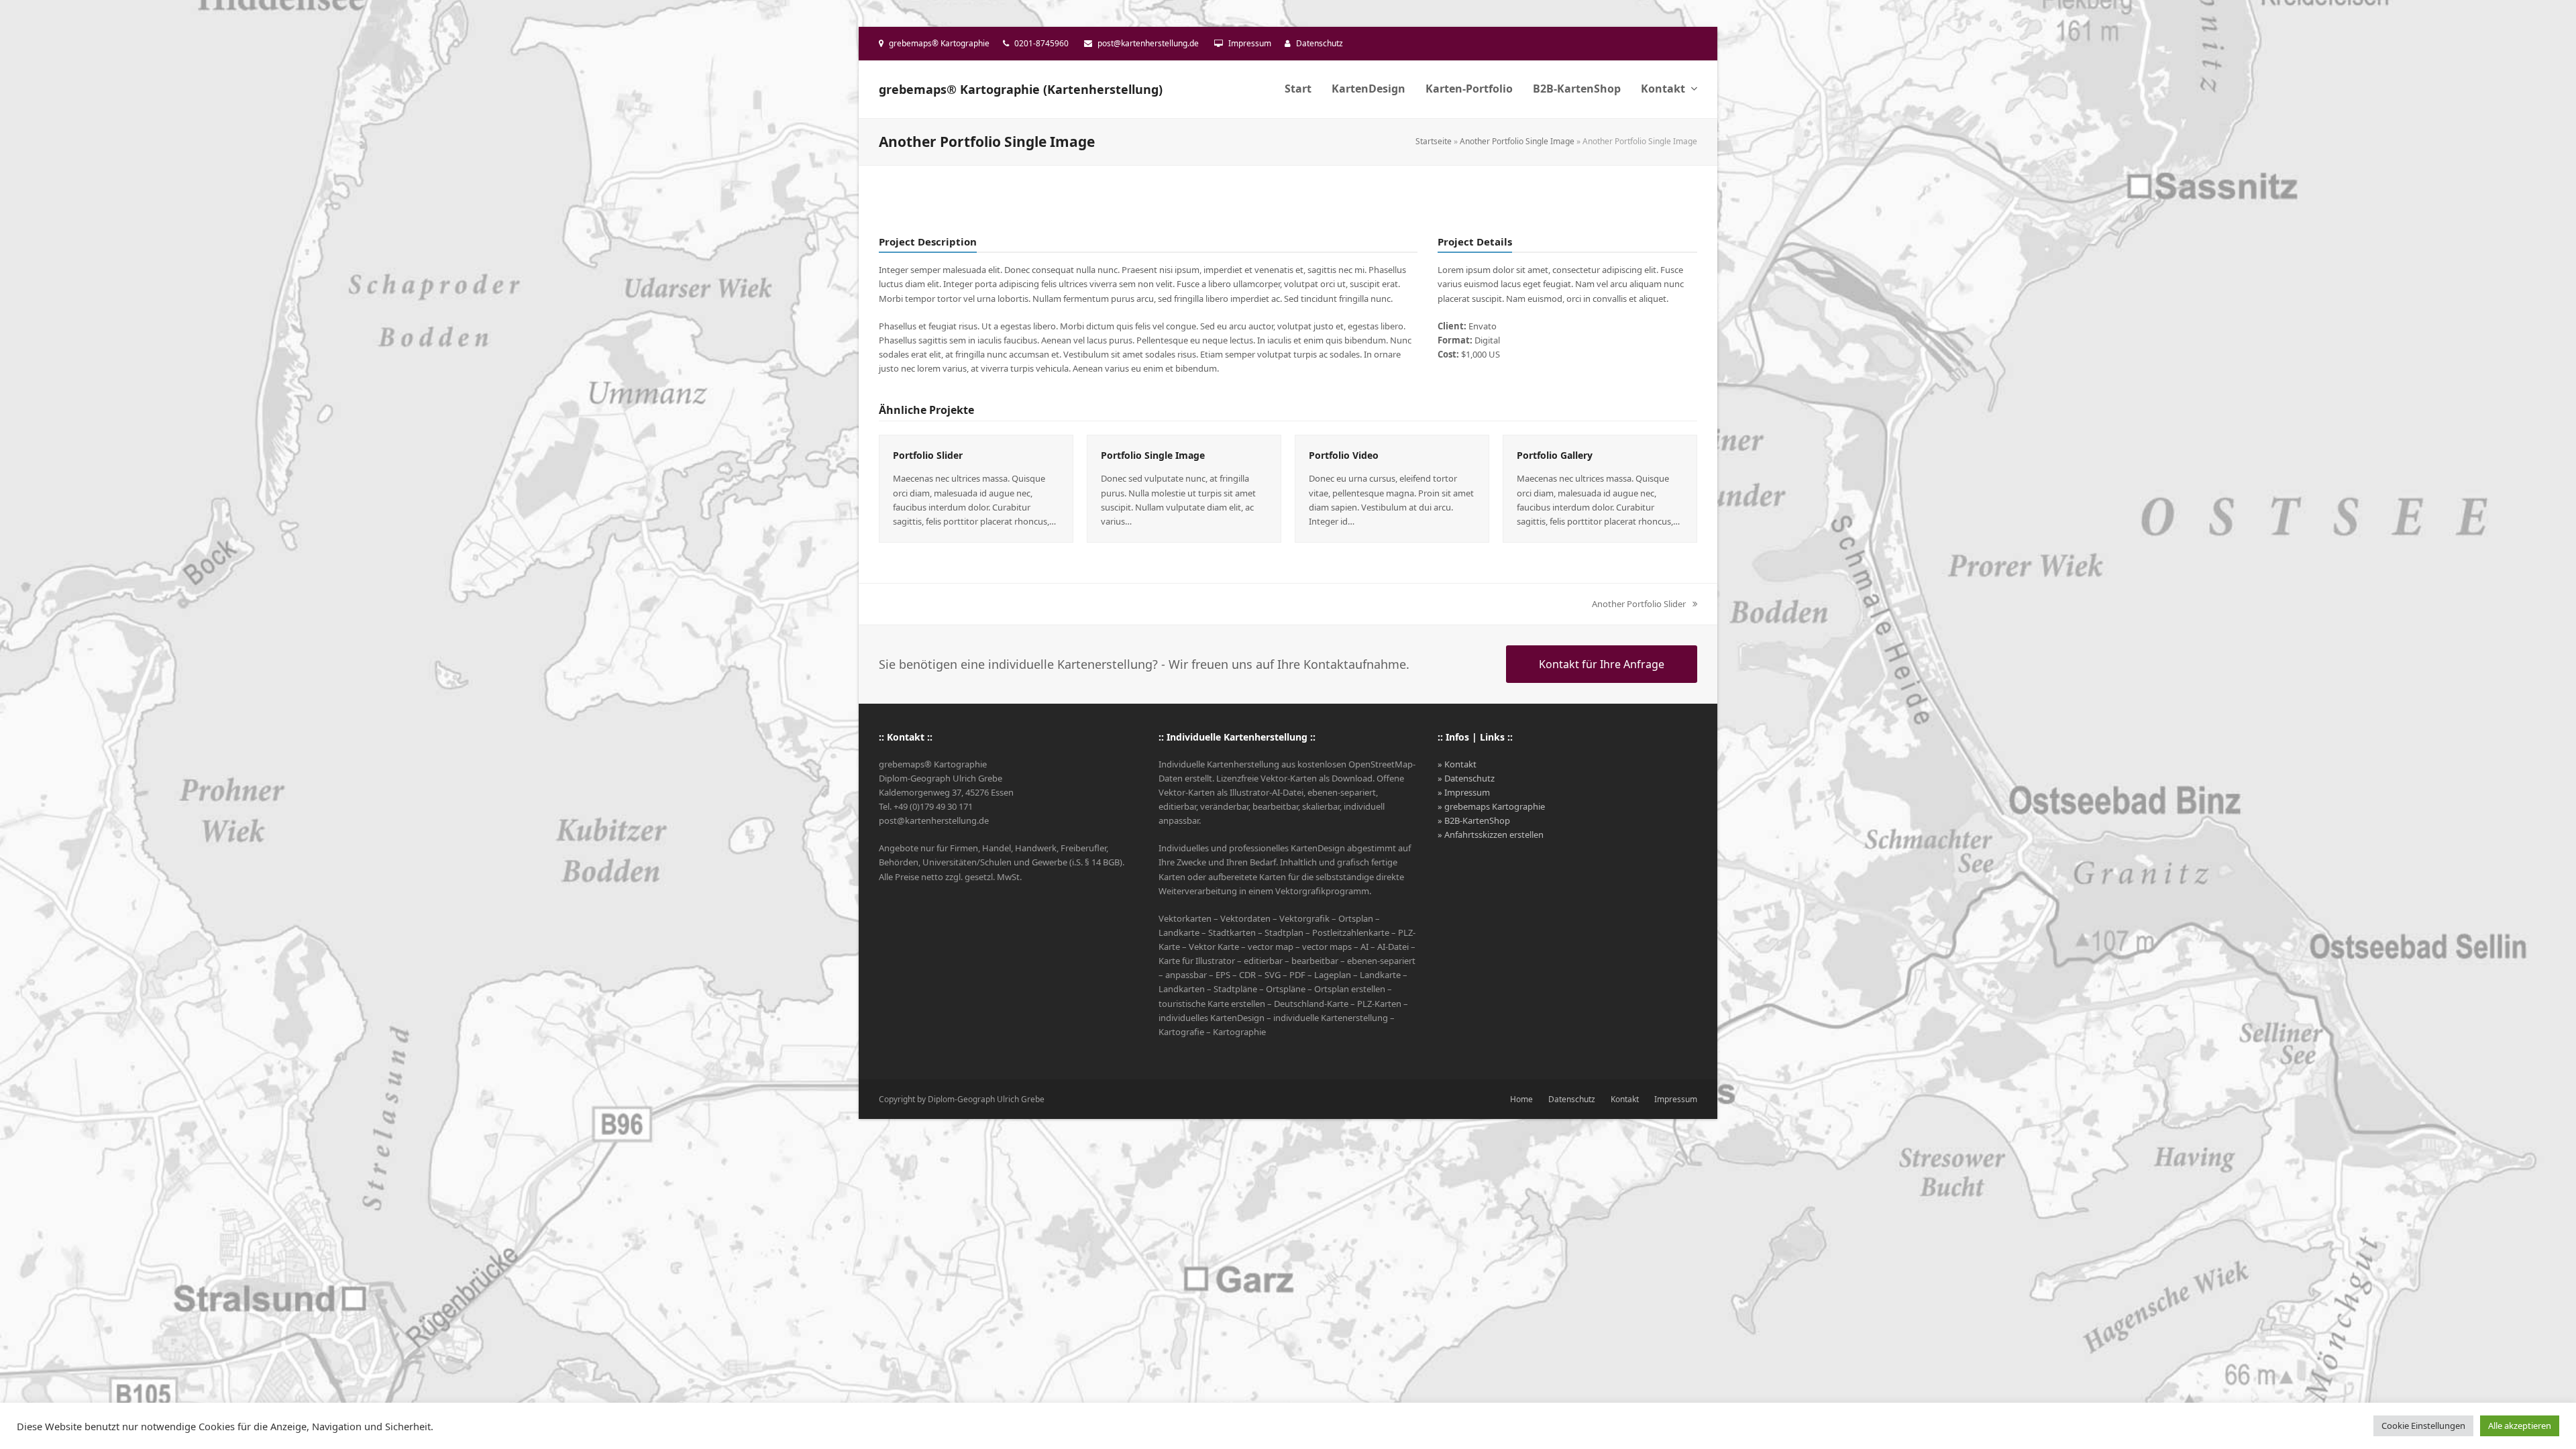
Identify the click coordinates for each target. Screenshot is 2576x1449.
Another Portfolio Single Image (1517, 141)
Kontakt (1625, 1099)
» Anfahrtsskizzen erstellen (1491, 835)
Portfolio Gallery (1555, 455)
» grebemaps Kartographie (1491, 806)
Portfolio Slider (928, 455)
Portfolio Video (1344, 455)
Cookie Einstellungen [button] (2423, 1426)
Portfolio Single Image (1153, 455)
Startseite (1434, 141)
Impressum (1250, 43)
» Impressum (1464, 792)
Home (1521, 1099)
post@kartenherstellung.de (1148, 43)
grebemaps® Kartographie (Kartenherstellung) (1021, 89)
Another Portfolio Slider (1639, 604)
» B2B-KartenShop (1474, 820)
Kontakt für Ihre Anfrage (1602, 664)
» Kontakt (1457, 764)
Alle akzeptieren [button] (2520, 1426)
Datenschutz (1320, 43)
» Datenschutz (1466, 778)
